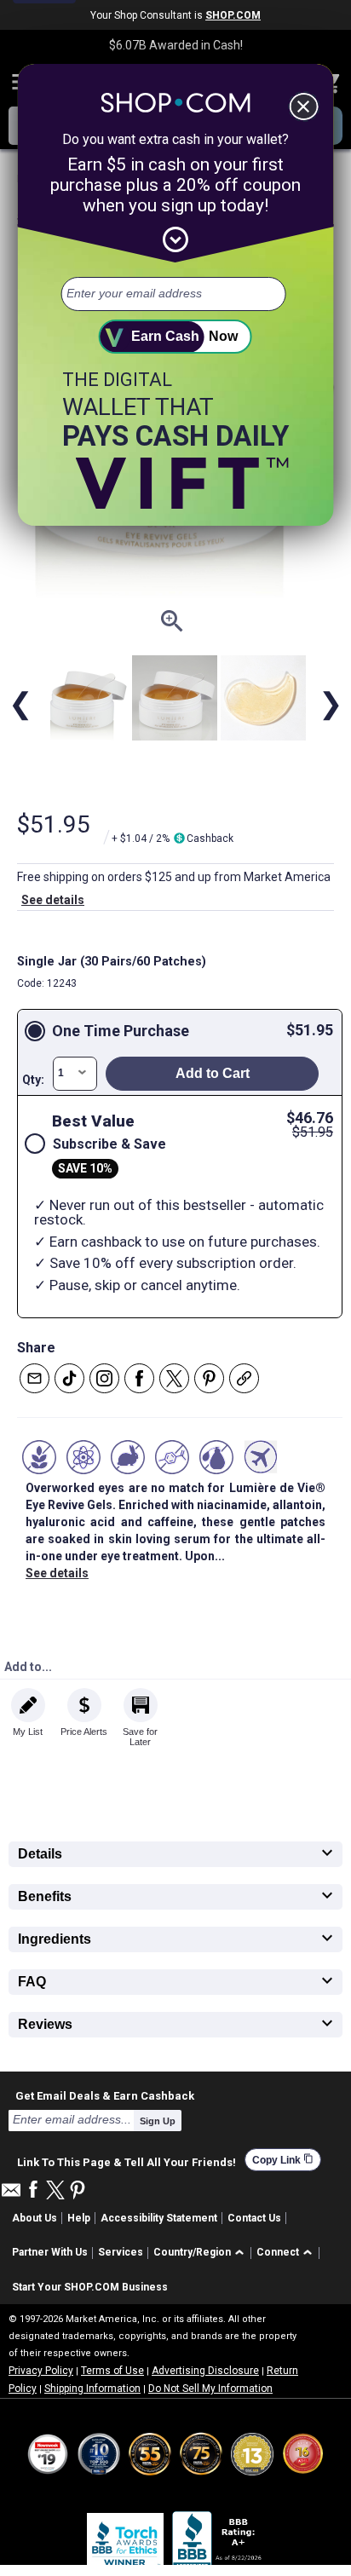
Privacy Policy (41, 2371)
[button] (201, 2253)
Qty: (33, 1080)
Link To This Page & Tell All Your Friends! (127, 2160)
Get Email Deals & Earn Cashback (105, 2095)
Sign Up (158, 2121)
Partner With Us (50, 2252)
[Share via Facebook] (139, 1378)
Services (121, 2252)
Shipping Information (92, 2389)
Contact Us (254, 2218)
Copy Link (283, 2160)
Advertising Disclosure (205, 2371)
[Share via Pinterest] (209, 1378)
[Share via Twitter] (174, 1378)
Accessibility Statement (159, 2218)
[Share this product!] (244, 1378)
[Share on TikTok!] (69, 1378)
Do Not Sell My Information (210, 2389)
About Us (35, 2218)
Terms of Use (112, 2371)
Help (79, 2218)
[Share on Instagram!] (104, 1378)
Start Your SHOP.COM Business (90, 2287)
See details (53, 900)
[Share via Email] (35, 1378)
